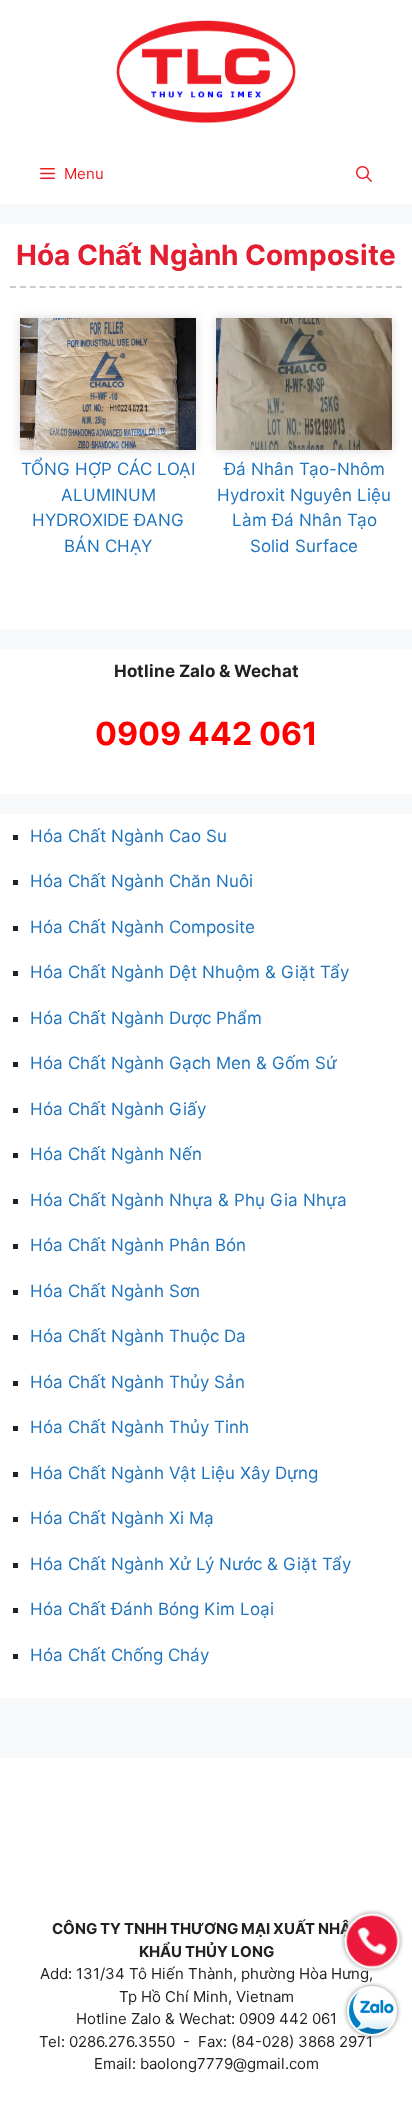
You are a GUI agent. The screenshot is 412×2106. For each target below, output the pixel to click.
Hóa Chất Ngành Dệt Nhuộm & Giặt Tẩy (189, 972)
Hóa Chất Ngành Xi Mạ (122, 1518)
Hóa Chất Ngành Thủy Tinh (139, 1427)
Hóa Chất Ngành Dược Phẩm (146, 1018)
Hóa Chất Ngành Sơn (115, 1291)
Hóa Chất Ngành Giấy (118, 1109)
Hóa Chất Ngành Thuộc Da (138, 1336)
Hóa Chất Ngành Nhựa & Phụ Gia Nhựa (188, 1200)
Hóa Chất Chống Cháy (119, 1655)
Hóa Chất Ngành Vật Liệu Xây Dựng (174, 1473)
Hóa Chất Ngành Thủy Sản (137, 1382)
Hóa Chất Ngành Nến (116, 1154)
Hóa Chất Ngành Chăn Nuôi (141, 881)
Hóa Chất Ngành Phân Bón (138, 1245)
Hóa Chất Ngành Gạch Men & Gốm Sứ (183, 1063)
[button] (364, 174)
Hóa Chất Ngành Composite (142, 927)
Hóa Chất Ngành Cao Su (128, 836)
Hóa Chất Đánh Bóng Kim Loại (152, 1609)
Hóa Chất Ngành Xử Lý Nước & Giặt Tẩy (190, 1564)
